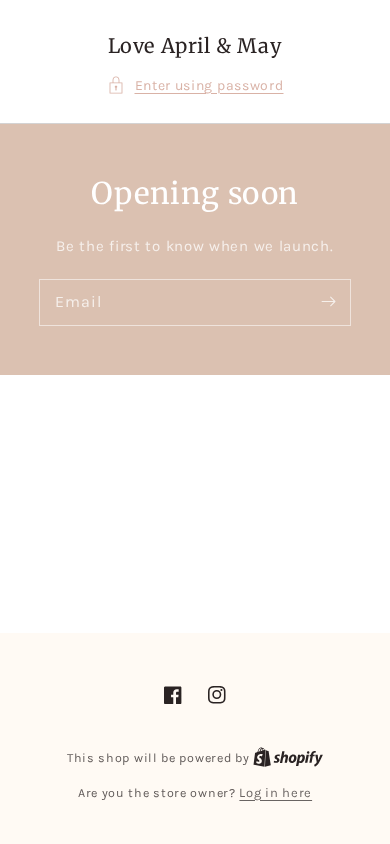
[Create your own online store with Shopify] (288, 757)
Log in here (275, 792)
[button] (195, 85)
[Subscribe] (328, 302)
